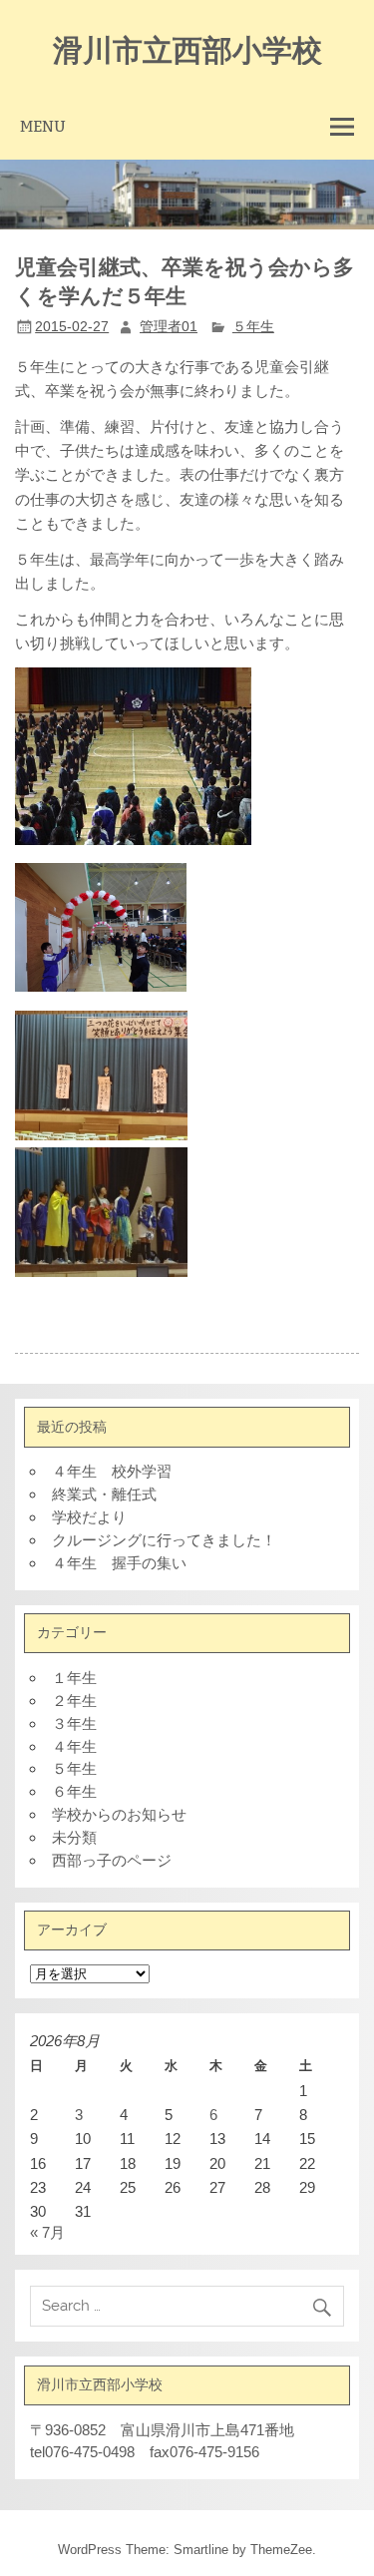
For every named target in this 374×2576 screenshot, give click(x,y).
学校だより (89, 1517)
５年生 (253, 327)
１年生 (74, 1678)
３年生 (74, 1723)
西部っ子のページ (112, 1860)
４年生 (74, 1746)
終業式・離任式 (104, 1494)
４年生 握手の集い (119, 1563)
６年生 (74, 1791)
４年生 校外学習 (112, 1471)
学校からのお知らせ (119, 1814)
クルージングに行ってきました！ (164, 1540)
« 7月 (47, 2232)
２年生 (74, 1701)
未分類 (74, 1837)
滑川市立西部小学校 (187, 48)
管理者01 (169, 327)
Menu (43, 126)
